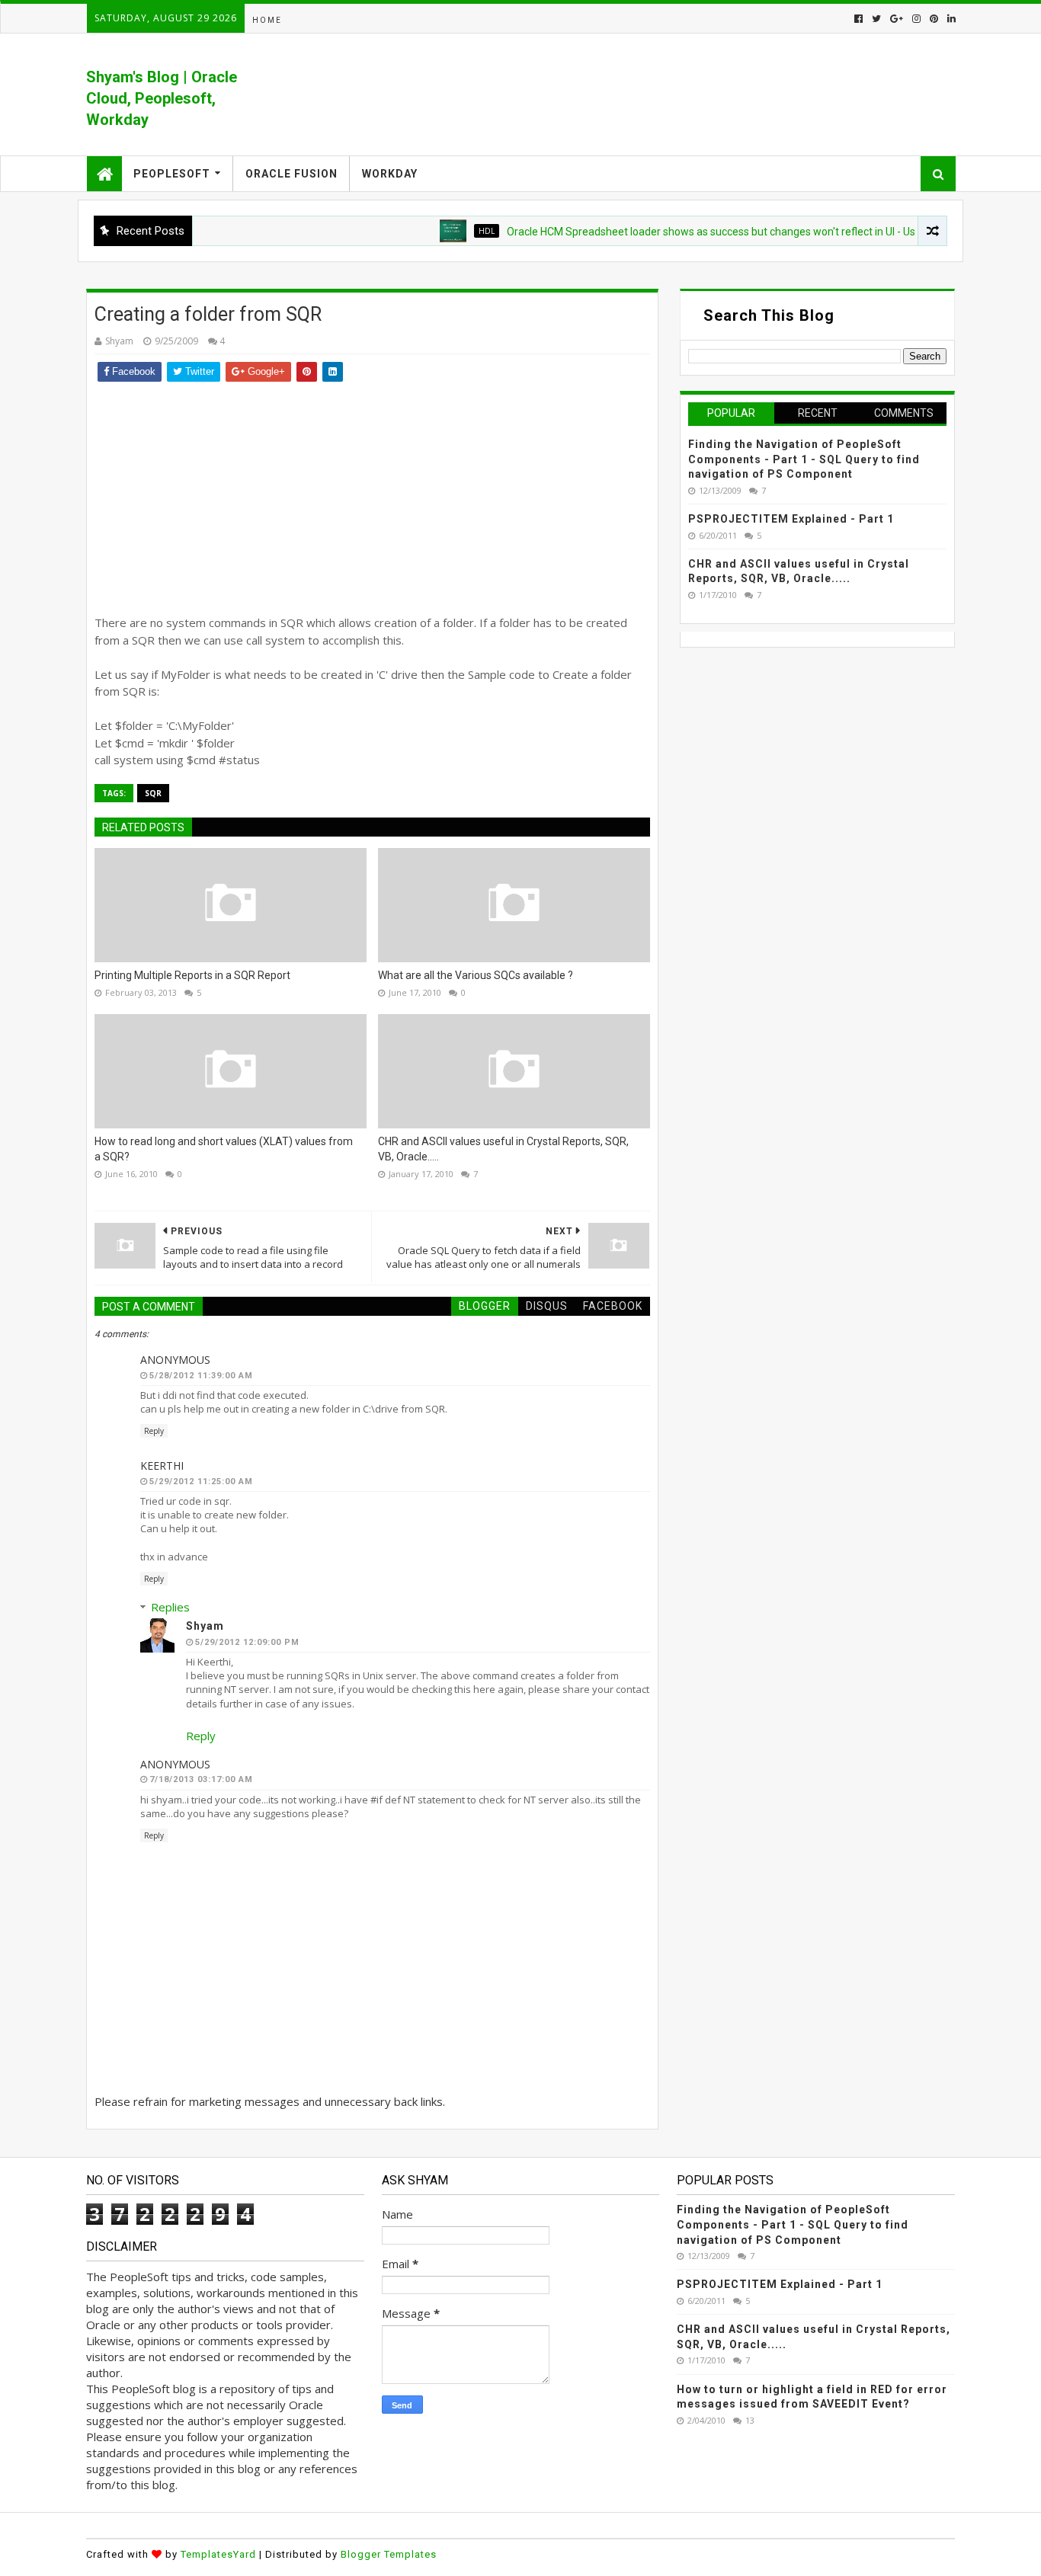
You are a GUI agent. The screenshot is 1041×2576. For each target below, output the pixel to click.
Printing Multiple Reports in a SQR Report (192, 975)
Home (267, 20)
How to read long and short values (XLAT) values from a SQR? (224, 1149)
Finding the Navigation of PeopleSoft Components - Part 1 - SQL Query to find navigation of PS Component (804, 459)
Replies (170, 1607)
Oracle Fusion (291, 174)
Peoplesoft (172, 174)
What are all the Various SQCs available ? (476, 975)
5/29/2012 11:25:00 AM (201, 1482)
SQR (153, 793)
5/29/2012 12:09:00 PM (247, 1642)
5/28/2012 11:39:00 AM (201, 1376)
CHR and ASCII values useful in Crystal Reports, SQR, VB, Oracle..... (503, 1149)
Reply (154, 1431)
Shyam (205, 1626)
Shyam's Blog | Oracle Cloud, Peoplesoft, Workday (162, 98)
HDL (445, 231)
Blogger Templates (389, 2554)
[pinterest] (934, 19)
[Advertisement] (372, 496)
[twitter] (876, 19)
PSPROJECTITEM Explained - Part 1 (791, 519)
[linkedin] (950, 19)
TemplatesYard (218, 2554)
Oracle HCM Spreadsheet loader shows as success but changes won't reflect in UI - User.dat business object (721, 232)
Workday (390, 174)
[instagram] (916, 19)
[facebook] (858, 19)
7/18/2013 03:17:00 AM (201, 1779)
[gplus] (897, 19)
